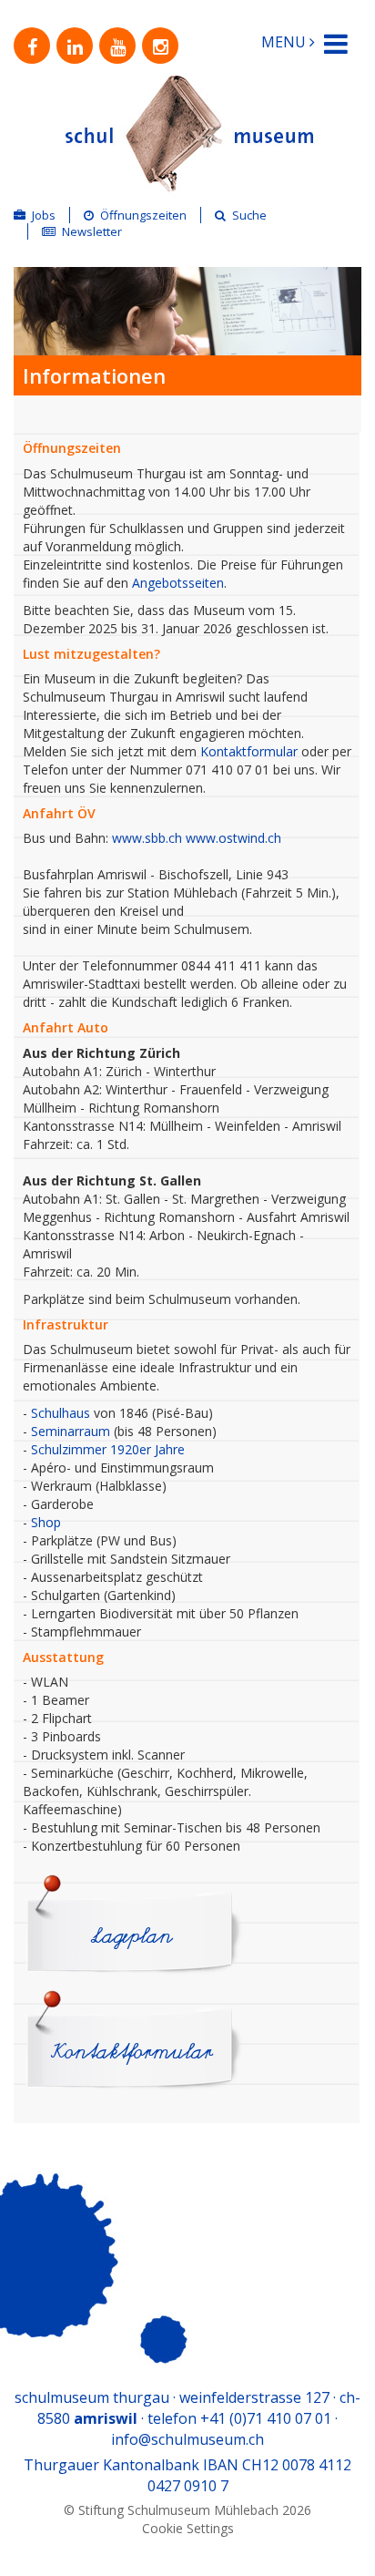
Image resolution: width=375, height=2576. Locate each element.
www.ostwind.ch (233, 838)
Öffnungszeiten (143, 215)
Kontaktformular (249, 751)
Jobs (44, 215)
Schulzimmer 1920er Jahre (108, 1449)
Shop (46, 1522)
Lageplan (132, 1936)
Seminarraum (71, 1431)
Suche (249, 215)
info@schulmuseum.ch (187, 2439)
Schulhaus (61, 1413)
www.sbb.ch (147, 838)
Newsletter (92, 231)
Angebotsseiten (178, 583)
